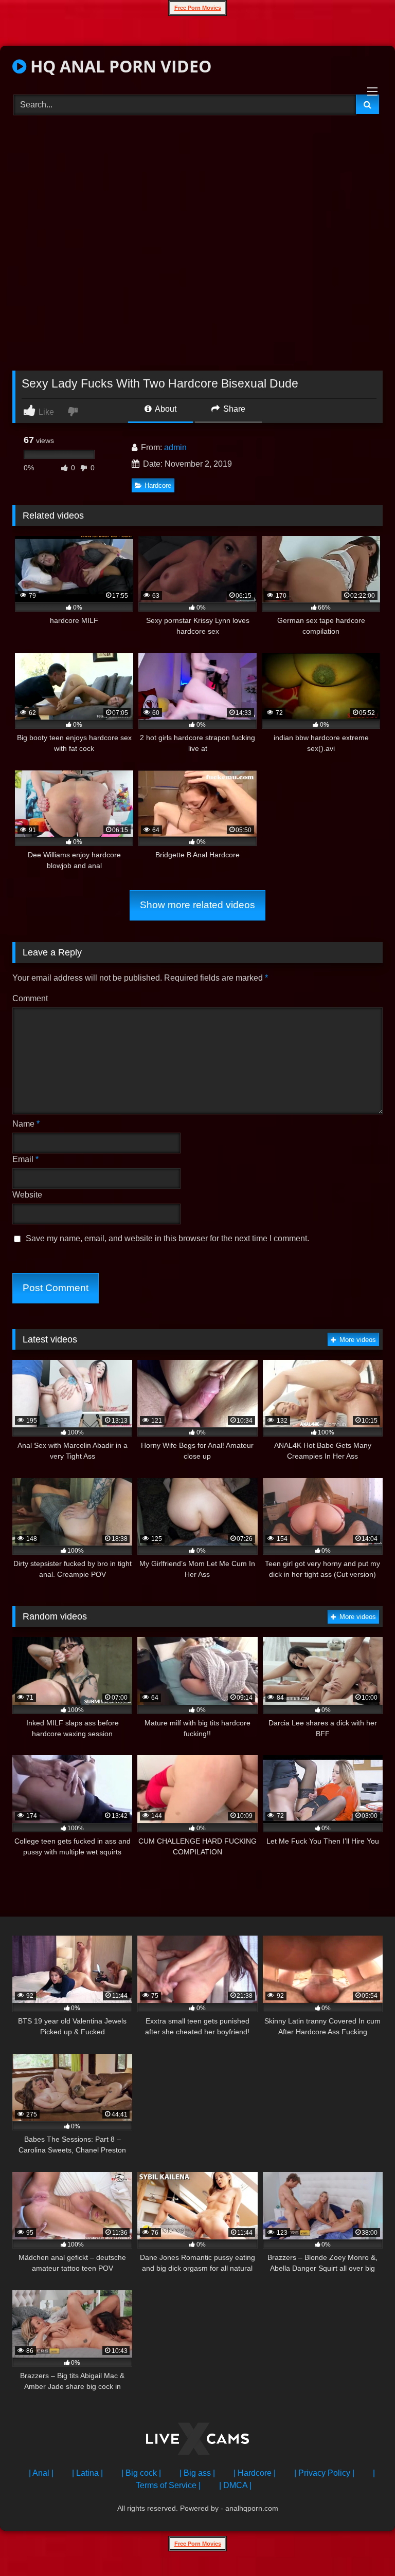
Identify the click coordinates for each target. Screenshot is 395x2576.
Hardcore (158, 485)
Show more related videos (197, 905)
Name (26, 1124)
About (165, 409)
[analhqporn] (197, 2441)
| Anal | (41, 2473)
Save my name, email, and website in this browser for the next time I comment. (167, 1238)
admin (175, 447)
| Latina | (87, 2473)
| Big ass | (197, 2473)
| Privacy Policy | (324, 2473)
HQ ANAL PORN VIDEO (119, 66)
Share (233, 409)
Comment (30, 998)
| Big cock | (141, 2473)
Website (27, 1195)
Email (25, 1159)
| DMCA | (235, 2485)
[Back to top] (363, 2545)
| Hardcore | (255, 2473)
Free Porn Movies (198, 8)
